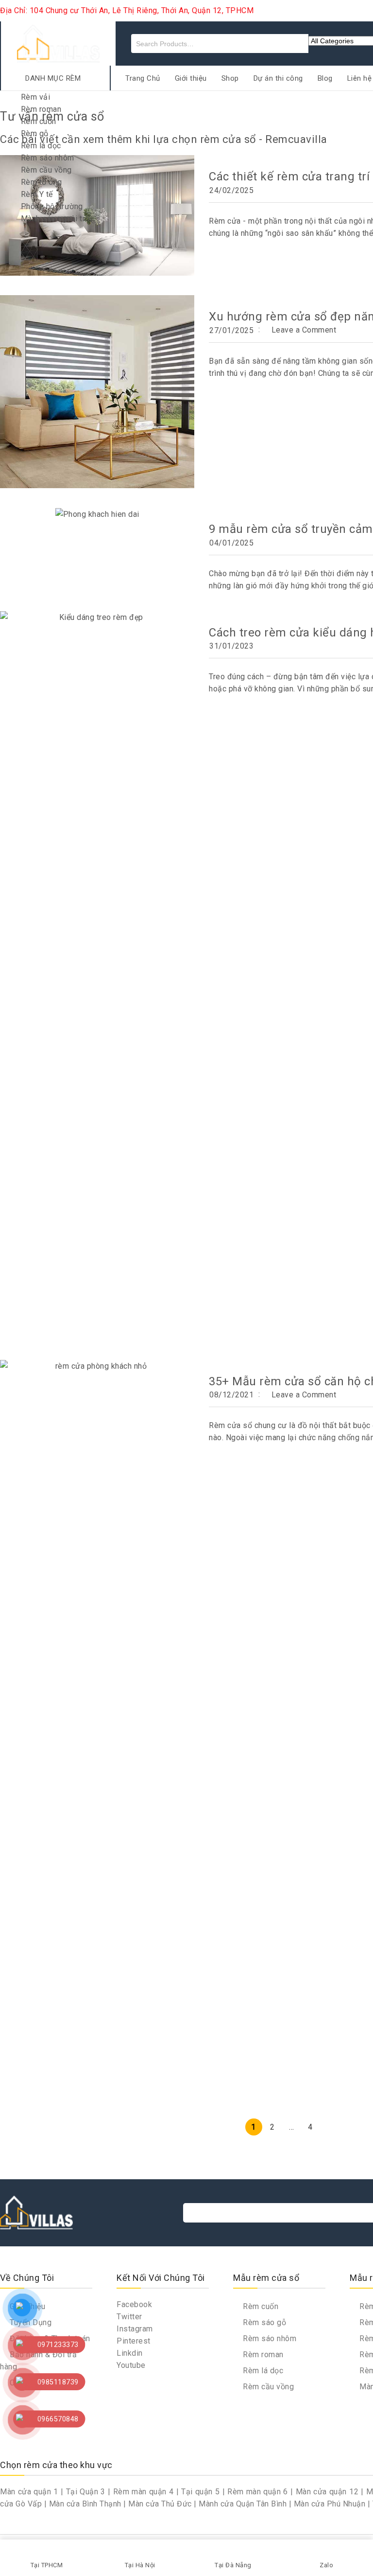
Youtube (131, 2365)
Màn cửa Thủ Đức (160, 2504)
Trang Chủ (143, 78)
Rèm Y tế (37, 194)
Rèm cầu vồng (46, 170)
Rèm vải (36, 97)
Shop (230, 78)
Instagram (135, 2329)
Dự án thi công (278, 78)
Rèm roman (41, 109)
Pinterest (134, 2341)
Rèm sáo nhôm (48, 158)
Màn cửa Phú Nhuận (330, 2504)
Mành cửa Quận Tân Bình (243, 2504)
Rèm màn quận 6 (258, 2492)
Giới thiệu (191, 78)
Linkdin (130, 2353)
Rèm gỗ (35, 133)
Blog (325, 78)
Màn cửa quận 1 (29, 2492)
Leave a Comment (304, 330)
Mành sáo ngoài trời (57, 219)
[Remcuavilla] (58, 43)
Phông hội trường (52, 206)
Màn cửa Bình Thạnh (85, 2504)
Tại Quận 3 (86, 2492)
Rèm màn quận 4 (144, 2492)
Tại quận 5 (200, 2492)
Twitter (129, 2317)
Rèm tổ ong (42, 182)
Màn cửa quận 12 (327, 2492)
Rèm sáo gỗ (263, 2322)
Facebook (134, 2304)
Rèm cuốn (39, 121)
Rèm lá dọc (41, 146)
